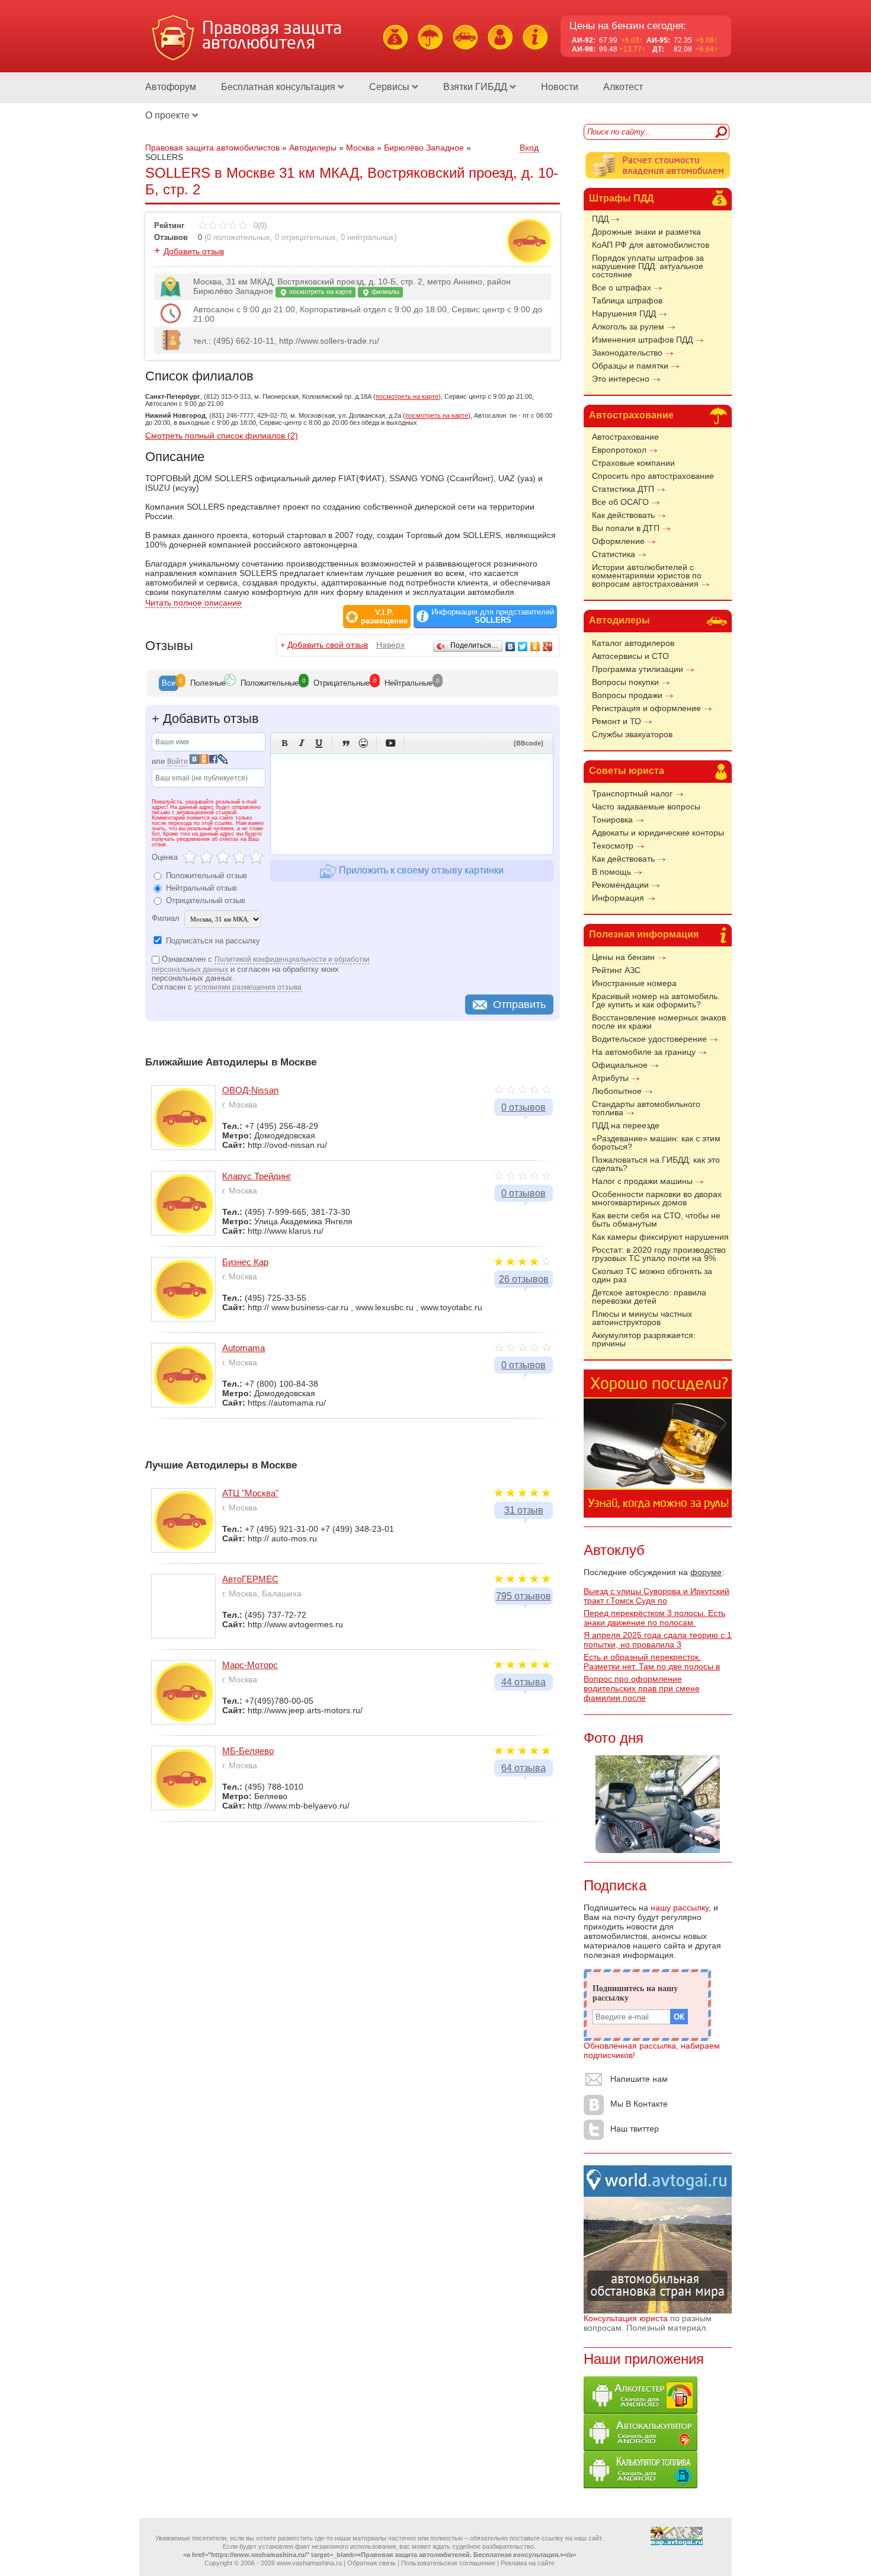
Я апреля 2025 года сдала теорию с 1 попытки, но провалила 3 (658, 1640)
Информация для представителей (493, 616)
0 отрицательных (305, 237)
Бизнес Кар (245, 1262)
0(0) (259, 225)
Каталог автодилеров (633, 643)
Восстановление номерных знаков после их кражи (659, 1022)
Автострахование (631, 415)
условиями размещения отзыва (248, 987)
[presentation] (169, 683)
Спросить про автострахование (653, 476)
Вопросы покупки (625, 682)
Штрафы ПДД (621, 198)
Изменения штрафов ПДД (642, 340)
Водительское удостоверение (649, 1039)
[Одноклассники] (535, 647)
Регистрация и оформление (646, 708)
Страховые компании (633, 463)
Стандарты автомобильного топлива (646, 1108)
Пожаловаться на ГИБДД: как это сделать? (656, 1164)
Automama (244, 1348)
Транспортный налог (632, 793)
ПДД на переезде (626, 1125)
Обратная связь (372, 2563)
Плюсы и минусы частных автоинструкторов (642, 1318)
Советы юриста (627, 771)
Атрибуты (610, 1078)
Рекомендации (620, 885)
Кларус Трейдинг (257, 1176)
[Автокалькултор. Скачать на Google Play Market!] (641, 2448)
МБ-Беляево (248, 1751)
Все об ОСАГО (620, 502)
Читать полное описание (193, 603)
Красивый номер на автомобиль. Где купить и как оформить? (656, 1000)
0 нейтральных (367, 237)
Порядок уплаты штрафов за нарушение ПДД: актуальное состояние (648, 266)
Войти (177, 761)
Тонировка (612, 820)
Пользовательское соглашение (448, 2563)
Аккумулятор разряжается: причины (644, 1339)
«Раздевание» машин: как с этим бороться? (656, 1143)
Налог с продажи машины (642, 1181)
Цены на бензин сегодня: (628, 26)
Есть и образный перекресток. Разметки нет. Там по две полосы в (652, 1662)
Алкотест (623, 87)
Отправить (519, 1004)
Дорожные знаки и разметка (646, 232)
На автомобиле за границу (644, 1052)
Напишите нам (639, 2079)
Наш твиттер (635, 2129)
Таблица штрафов (627, 300)
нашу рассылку (680, 1908)
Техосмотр (613, 846)
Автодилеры (619, 620)
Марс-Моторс (250, 1665)
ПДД (600, 219)
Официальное (620, 1065)
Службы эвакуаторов (632, 734)
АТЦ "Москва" (250, 1493)
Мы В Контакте (639, 2104)
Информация (618, 898)
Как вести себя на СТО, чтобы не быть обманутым (656, 1220)
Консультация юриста (626, 2318)
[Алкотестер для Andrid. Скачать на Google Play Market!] (641, 2411)
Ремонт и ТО (617, 721)
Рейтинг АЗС (616, 970)
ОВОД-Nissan (250, 1090)
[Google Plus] (548, 647)
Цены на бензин (623, 957)
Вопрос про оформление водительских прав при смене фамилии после (642, 1688)
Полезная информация (644, 934)
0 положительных (238, 237)
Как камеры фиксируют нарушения (660, 1237)
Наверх (390, 645)
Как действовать (623, 515)
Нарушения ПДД (624, 313)
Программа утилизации (638, 669)
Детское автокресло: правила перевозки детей (649, 1297)
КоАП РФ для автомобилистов (651, 245)
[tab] (169, 683)
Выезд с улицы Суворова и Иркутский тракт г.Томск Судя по (657, 1596)
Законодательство (627, 353)
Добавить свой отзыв (328, 645)
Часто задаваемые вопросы (646, 807)
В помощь (611, 872)
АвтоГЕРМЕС (250, 1579)
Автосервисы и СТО (630, 656)
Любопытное (617, 1091)
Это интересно (621, 379)
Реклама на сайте (528, 2563)
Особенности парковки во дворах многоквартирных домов (657, 1198)
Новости (560, 87)
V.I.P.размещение (384, 617)
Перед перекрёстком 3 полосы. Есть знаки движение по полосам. (654, 1618)
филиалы (385, 292)
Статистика (614, 554)
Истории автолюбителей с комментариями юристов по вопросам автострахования (647, 575)
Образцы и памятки (630, 366)
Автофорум (171, 87)
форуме (706, 1572)
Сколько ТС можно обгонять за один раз (652, 1275)
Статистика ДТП (623, 489)
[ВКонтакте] (510, 647)
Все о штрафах (622, 287)
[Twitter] (523, 647)
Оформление (618, 541)
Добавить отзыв (194, 251)
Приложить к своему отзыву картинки (420, 870)
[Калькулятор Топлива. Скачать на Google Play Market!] (641, 2485)
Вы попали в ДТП (626, 528)
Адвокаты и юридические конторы (658, 833)
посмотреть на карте (320, 292)
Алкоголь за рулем (628, 327)
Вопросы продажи (627, 695)
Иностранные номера (634, 983)
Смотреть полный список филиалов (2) (222, 436)
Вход (529, 148)
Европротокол (619, 450)
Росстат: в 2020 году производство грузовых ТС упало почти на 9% (659, 1254)
